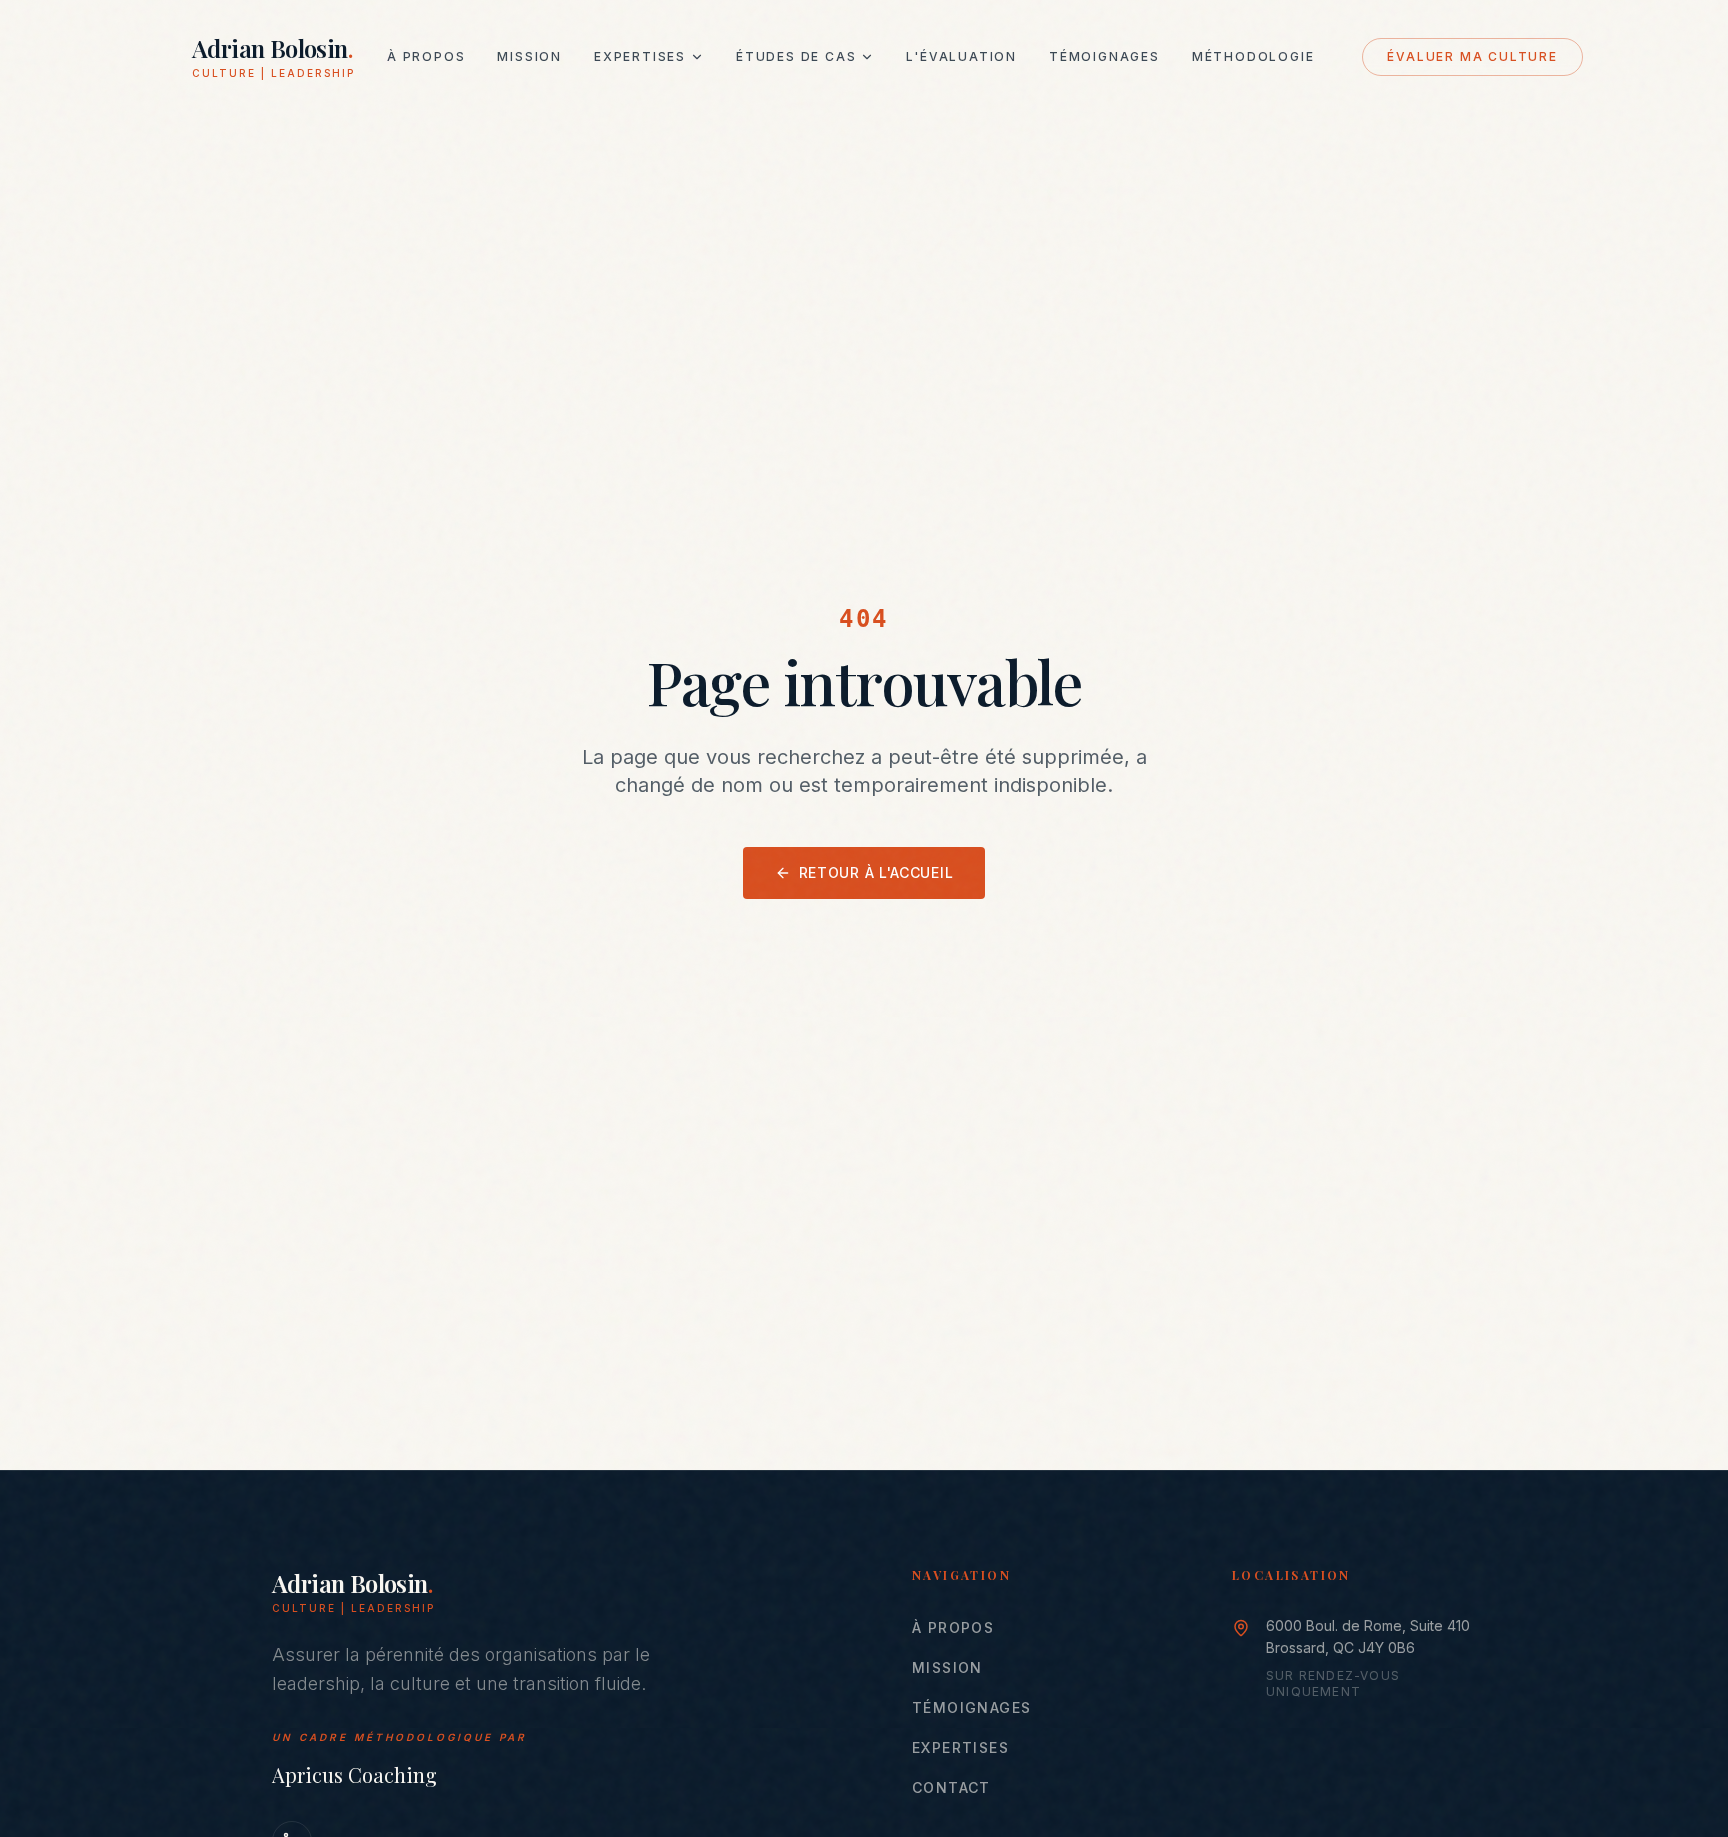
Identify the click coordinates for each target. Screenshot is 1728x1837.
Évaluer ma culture (1472, 56)
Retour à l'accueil (876, 872)
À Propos (426, 56)
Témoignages (1104, 56)
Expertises (640, 56)
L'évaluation (961, 56)
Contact (951, 1787)
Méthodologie (1253, 56)
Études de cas (796, 56)
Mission (529, 56)
